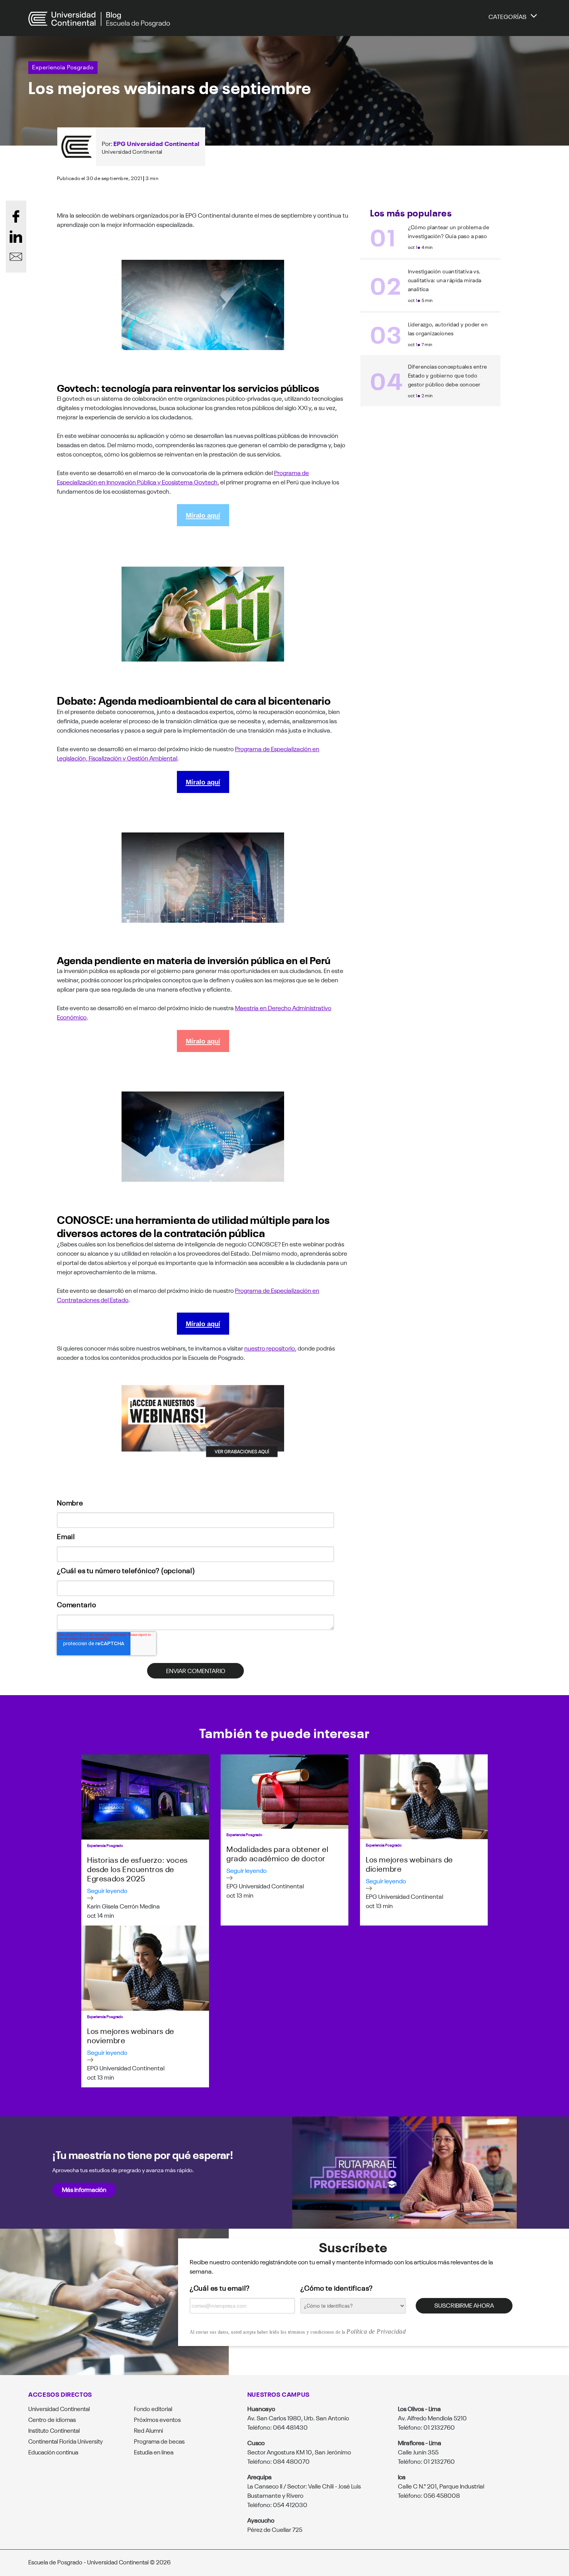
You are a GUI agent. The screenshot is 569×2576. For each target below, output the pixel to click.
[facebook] (16, 216)
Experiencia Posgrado (63, 67)
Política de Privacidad (376, 2331)
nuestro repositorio (270, 1348)
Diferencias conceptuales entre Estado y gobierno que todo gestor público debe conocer (448, 375)
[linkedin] (16, 236)
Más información (84, 2189)
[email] (16, 256)
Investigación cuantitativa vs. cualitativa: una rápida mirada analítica (445, 280)
